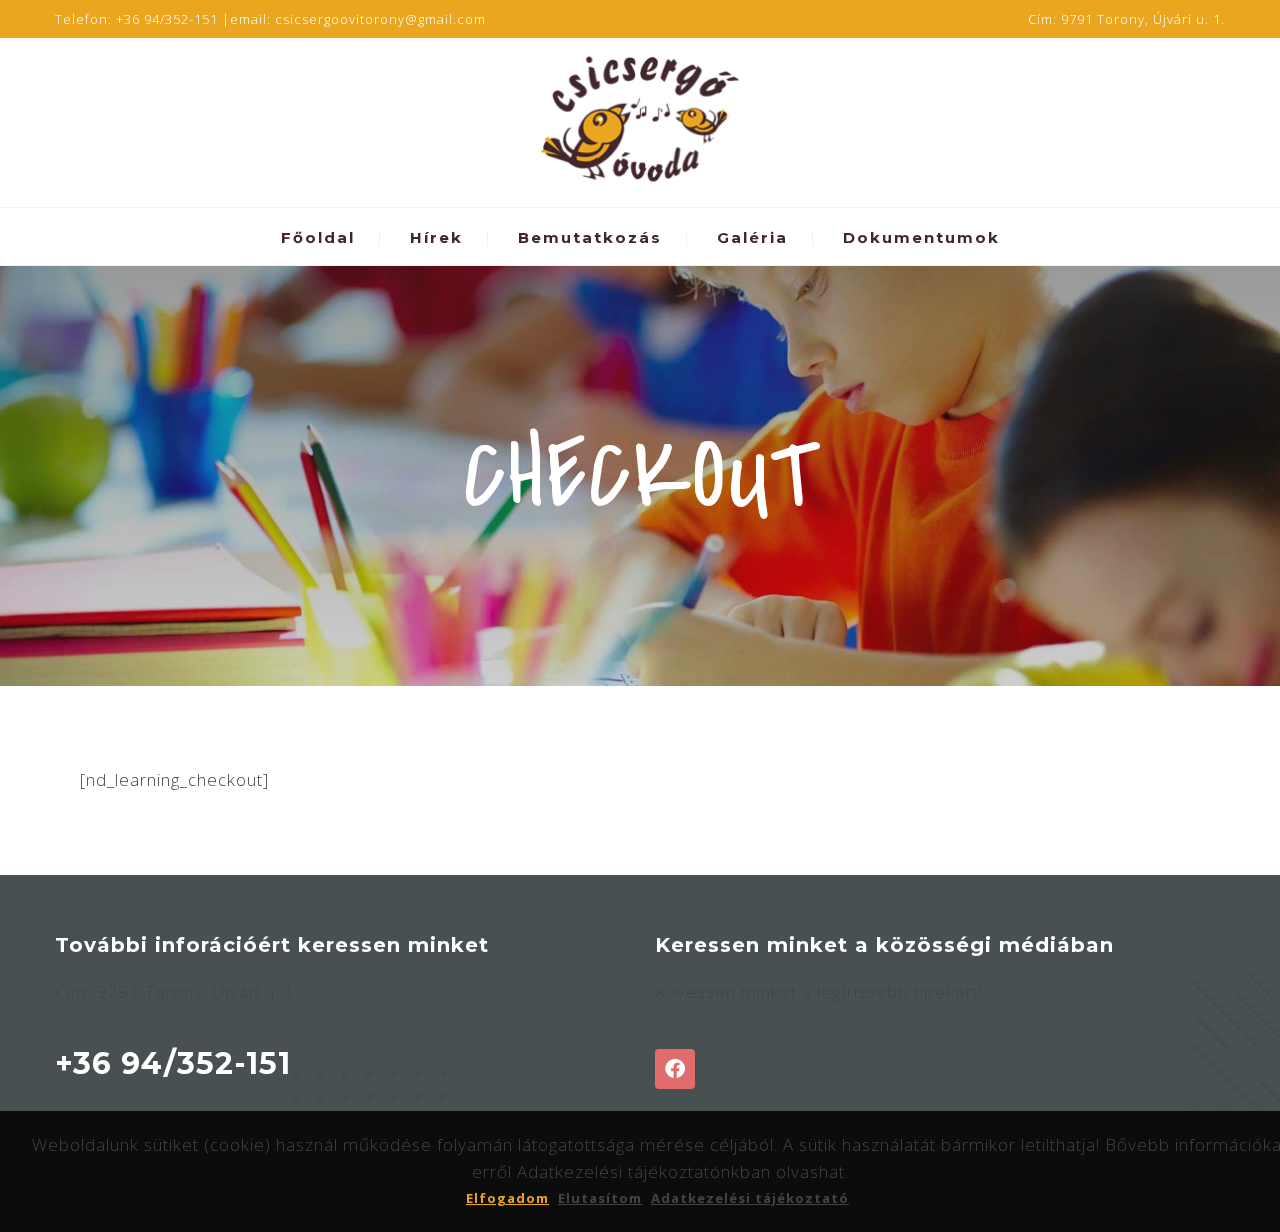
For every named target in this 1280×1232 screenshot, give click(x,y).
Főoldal (318, 237)
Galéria (752, 237)
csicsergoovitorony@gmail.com (380, 19)
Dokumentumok (921, 237)
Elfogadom (507, 1198)
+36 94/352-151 (167, 19)
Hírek (436, 237)
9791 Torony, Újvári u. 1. (1143, 19)
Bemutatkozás (590, 237)
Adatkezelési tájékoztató (750, 1198)
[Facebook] (675, 1069)
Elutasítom (600, 1198)
